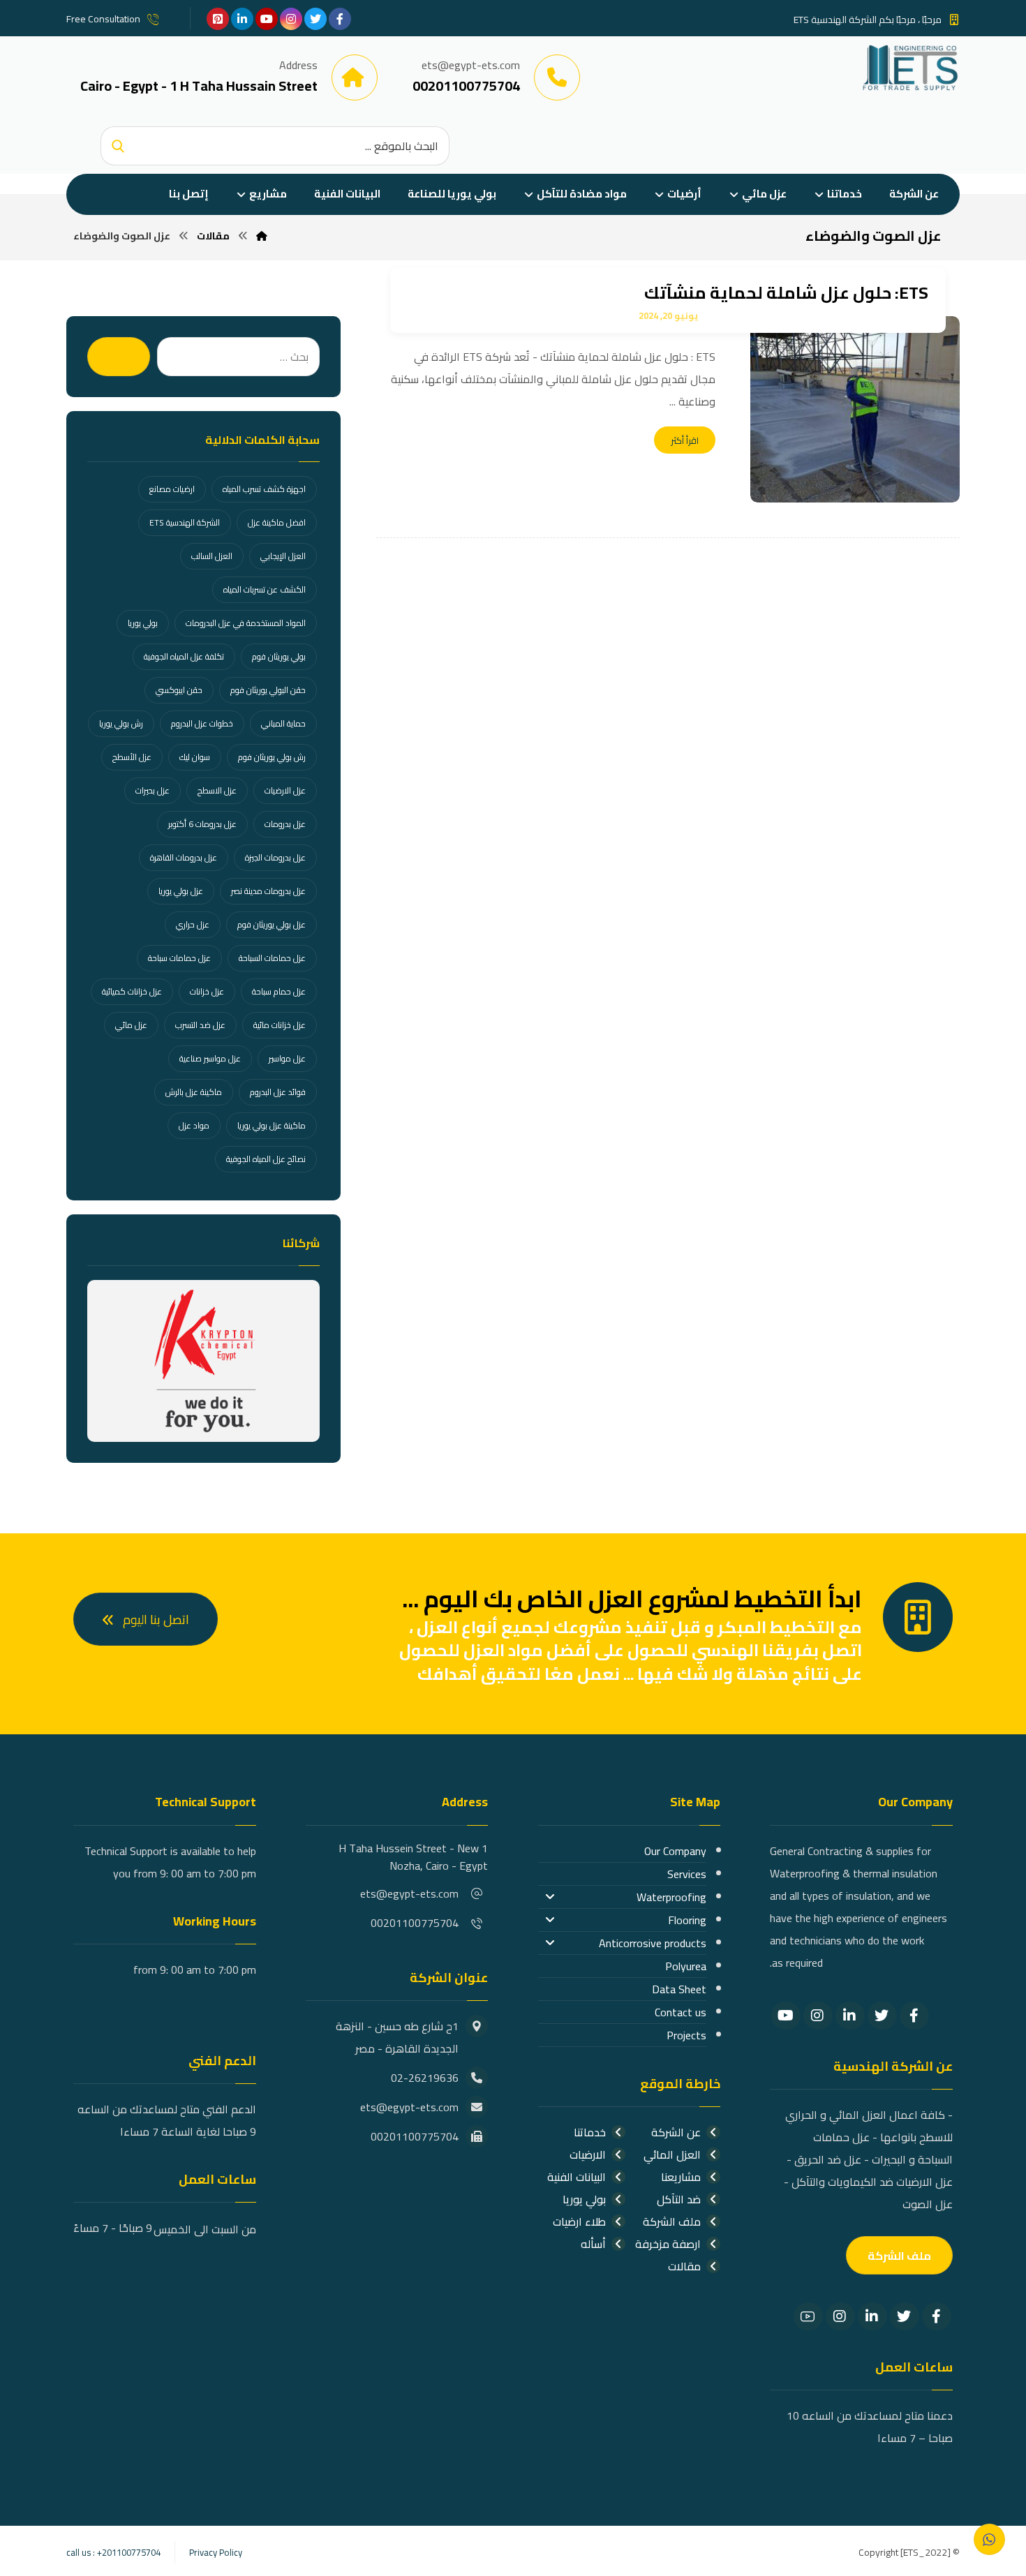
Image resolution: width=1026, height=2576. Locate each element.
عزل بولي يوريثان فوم (272, 924)
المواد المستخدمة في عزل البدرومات (246, 623)
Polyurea (686, 1966)
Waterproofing (671, 1897)
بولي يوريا (143, 623)
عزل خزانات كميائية (132, 991)
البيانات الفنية (577, 2177)
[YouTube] (786, 2016)
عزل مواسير (287, 1058)
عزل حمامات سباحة (179, 958)
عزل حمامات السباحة (272, 958)
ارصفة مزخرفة (668, 2244)
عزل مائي (131, 1025)
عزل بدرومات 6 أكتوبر (202, 824)
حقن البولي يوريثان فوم (268, 690)
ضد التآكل (679, 2199)
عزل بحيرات (153, 790)
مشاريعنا (681, 2177)
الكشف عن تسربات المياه (265, 589)
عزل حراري (193, 924)
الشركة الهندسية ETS (185, 522)
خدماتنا (590, 2132)
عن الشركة (676, 2132)
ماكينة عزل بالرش (194, 1092)
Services (687, 1874)
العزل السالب (212, 556)
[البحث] (118, 146)
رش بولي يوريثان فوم (272, 757)
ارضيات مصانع (172, 489)
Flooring (687, 1920)
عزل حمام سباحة (279, 991)
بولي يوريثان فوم (279, 656)
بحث (119, 357)
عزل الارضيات (285, 790)
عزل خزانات (207, 991)
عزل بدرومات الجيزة (275, 857)
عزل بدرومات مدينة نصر (268, 891)
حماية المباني (283, 723)
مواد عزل (194, 1125)
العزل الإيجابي (283, 556)
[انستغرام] (291, 19)
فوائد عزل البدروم (278, 1092)
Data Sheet (679, 1989)
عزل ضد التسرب (200, 1025)
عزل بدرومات (285, 824)
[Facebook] (914, 2016)
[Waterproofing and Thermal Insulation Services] (910, 67)
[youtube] (267, 19)
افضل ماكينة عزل (277, 522)
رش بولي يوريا (121, 723)
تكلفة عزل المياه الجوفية (184, 656)
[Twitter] (882, 2016)
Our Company (675, 1851)
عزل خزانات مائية (280, 1025)
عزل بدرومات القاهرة (184, 857)
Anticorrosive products (653, 1943)
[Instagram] (818, 2016)
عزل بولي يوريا (181, 891)
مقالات (684, 2266)
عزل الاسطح (217, 790)
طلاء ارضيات (579, 2221)
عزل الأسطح (132, 757)
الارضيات (588, 2154)
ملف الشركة (672, 2221)
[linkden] (242, 19)
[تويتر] (315, 19)
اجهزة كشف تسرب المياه (264, 489)
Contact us (681, 2012)
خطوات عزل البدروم (202, 723)
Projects (686, 2035)
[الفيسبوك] (340, 19)
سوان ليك (195, 757)
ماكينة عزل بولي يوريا (272, 1125)
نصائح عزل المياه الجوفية (266, 1159)
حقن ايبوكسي (179, 690)
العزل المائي (672, 2154)
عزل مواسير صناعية (210, 1058)
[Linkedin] (850, 2016)
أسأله (593, 2244)
